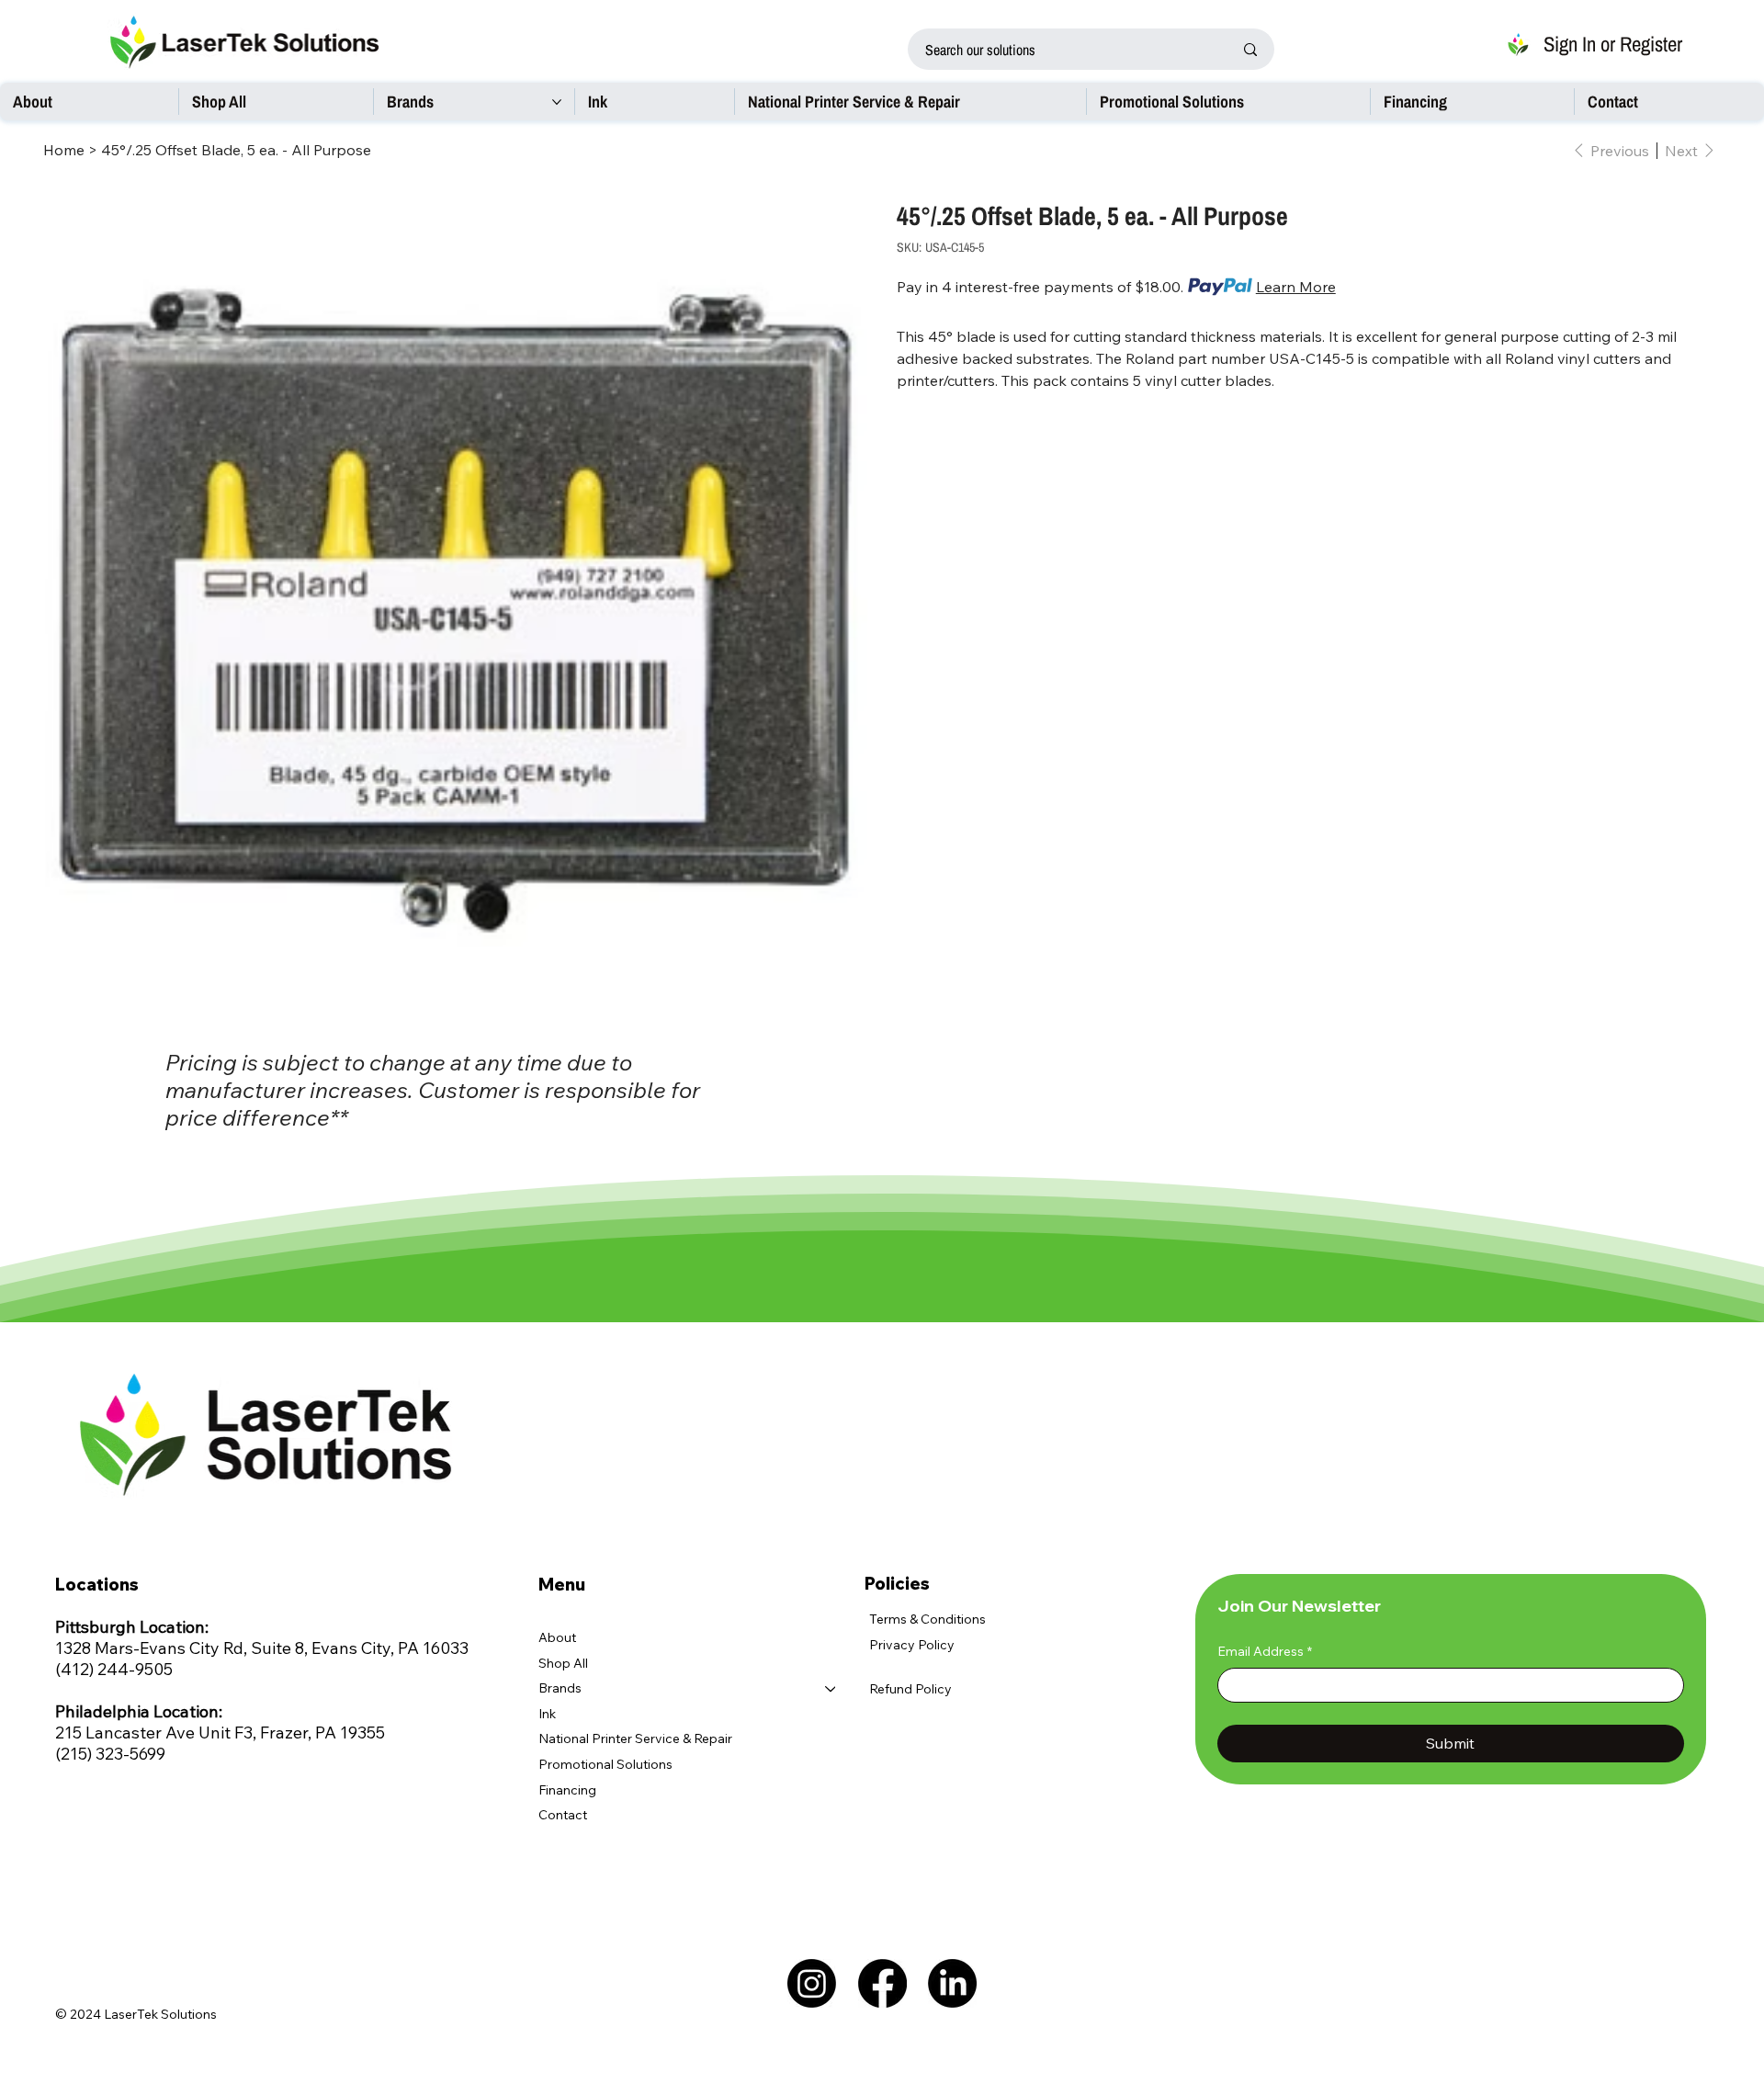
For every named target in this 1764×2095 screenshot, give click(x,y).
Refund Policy (910, 1689)
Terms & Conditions (927, 1619)
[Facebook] (882, 1983)
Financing (567, 1790)
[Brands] (831, 1689)
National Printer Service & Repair (635, 1738)
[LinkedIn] (952, 1983)
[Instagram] (812, 1983)
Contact (563, 1815)
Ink (547, 1714)
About (557, 1637)
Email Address (1265, 1651)
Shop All (563, 1663)
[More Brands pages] (557, 102)
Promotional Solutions (605, 1764)
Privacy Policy (912, 1645)
